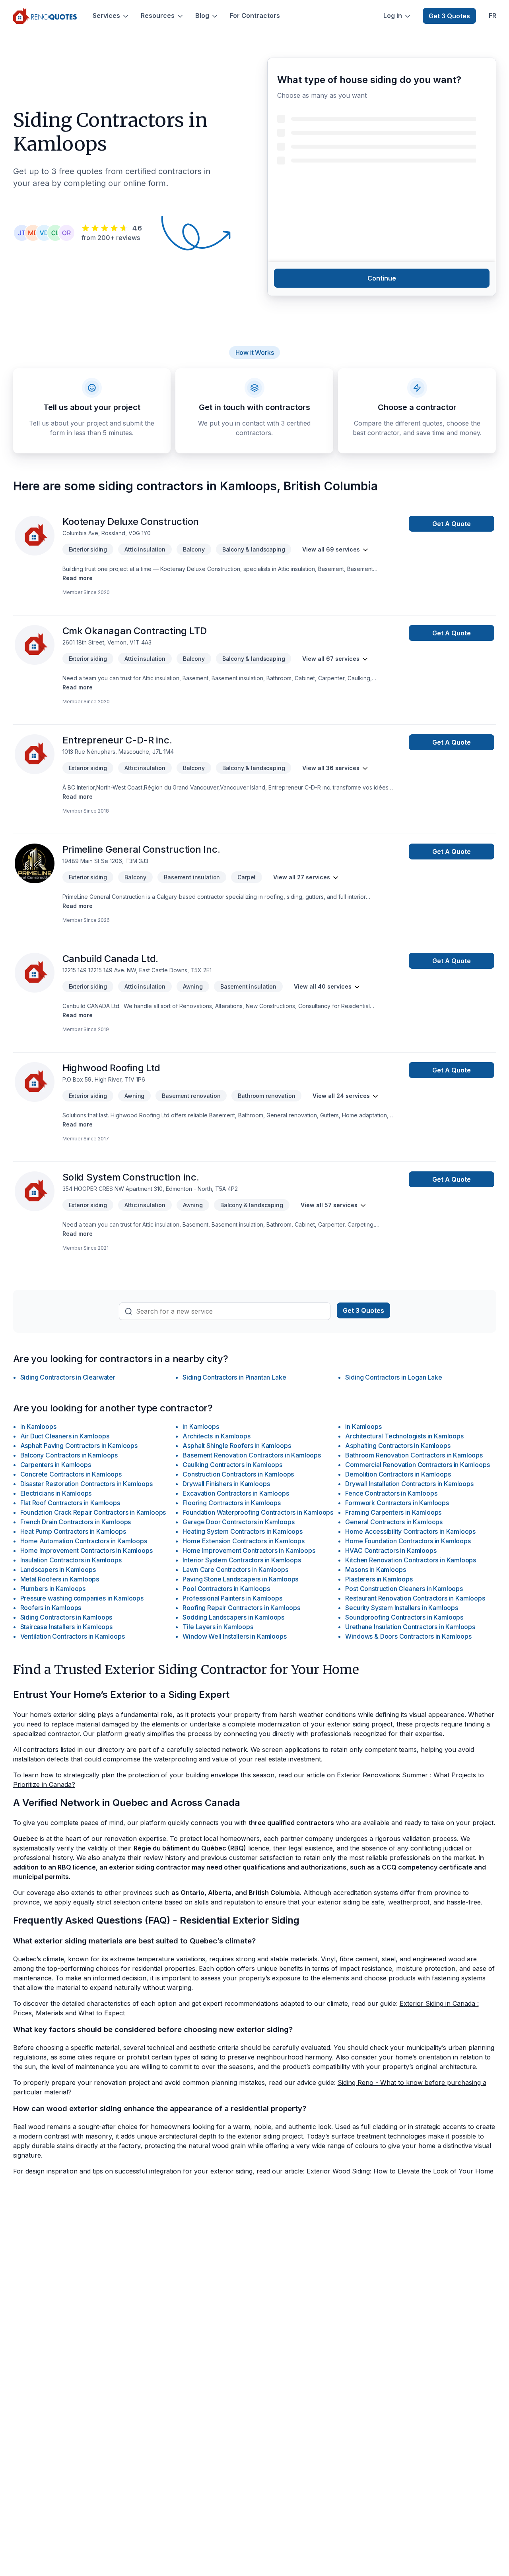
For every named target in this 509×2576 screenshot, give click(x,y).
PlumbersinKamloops (53, 1589)
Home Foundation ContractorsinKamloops (408, 1541)
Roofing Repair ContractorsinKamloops (241, 1608)
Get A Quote (452, 524)
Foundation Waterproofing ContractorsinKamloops (258, 1512)
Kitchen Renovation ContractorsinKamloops (411, 1560)
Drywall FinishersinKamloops (226, 1484)
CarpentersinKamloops (56, 1465)
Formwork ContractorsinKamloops (397, 1503)
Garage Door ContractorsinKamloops (238, 1522)
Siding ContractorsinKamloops (66, 1617)
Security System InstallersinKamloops (401, 1608)
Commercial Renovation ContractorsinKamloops (417, 1465)
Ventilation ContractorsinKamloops (73, 1636)
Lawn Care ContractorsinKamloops (235, 1570)
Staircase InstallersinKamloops (66, 1627)
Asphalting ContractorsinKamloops (398, 1446)
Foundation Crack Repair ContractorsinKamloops (93, 1512)
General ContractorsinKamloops (394, 1522)
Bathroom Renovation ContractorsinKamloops (414, 1455)
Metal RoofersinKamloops (60, 1579)
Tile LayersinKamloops (218, 1627)
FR (492, 16)
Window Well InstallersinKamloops (234, 1636)
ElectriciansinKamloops (56, 1493)
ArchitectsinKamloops (216, 1436)
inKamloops (38, 1426)
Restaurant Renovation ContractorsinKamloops (415, 1598)
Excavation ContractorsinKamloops (236, 1493)
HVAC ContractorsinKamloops (391, 1550)
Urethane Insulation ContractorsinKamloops (410, 1627)
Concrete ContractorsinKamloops (71, 1474)
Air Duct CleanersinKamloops (65, 1436)
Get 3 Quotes (449, 16)
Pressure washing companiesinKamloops (82, 1598)
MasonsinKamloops (375, 1570)
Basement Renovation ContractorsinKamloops (252, 1455)
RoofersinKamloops (51, 1608)
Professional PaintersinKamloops (232, 1598)
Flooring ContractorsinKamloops (231, 1503)
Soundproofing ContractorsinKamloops (404, 1617)
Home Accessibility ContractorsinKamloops (410, 1531)
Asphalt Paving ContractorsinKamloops (79, 1446)
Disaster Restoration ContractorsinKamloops (86, 1484)
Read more (78, 578)
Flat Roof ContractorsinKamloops (70, 1503)
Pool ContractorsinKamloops (226, 1589)
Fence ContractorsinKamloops (391, 1493)
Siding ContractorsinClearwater (68, 1377)
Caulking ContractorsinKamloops (232, 1465)
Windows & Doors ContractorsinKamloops (408, 1636)
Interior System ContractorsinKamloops (242, 1560)
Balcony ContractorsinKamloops (69, 1455)
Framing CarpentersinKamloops (393, 1512)
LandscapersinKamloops (58, 1570)
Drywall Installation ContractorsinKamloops (409, 1484)
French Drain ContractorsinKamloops (76, 1522)
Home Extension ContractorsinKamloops (243, 1541)
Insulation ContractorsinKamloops (71, 1560)
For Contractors (255, 16)
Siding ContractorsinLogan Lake (393, 1377)
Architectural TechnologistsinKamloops (404, 1436)
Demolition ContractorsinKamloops (398, 1474)
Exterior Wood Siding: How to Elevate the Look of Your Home (400, 2171)
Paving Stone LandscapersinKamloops (240, 1579)
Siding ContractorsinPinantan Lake (234, 1377)
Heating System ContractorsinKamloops (242, 1531)
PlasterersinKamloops (379, 1579)
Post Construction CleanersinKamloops (404, 1589)
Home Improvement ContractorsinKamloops (86, 1550)
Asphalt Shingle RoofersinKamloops (237, 1446)
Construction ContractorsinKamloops (238, 1474)
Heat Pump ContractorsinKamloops (73, 1531)
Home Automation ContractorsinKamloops (84, 1541)
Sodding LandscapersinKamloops (233, 1617)
